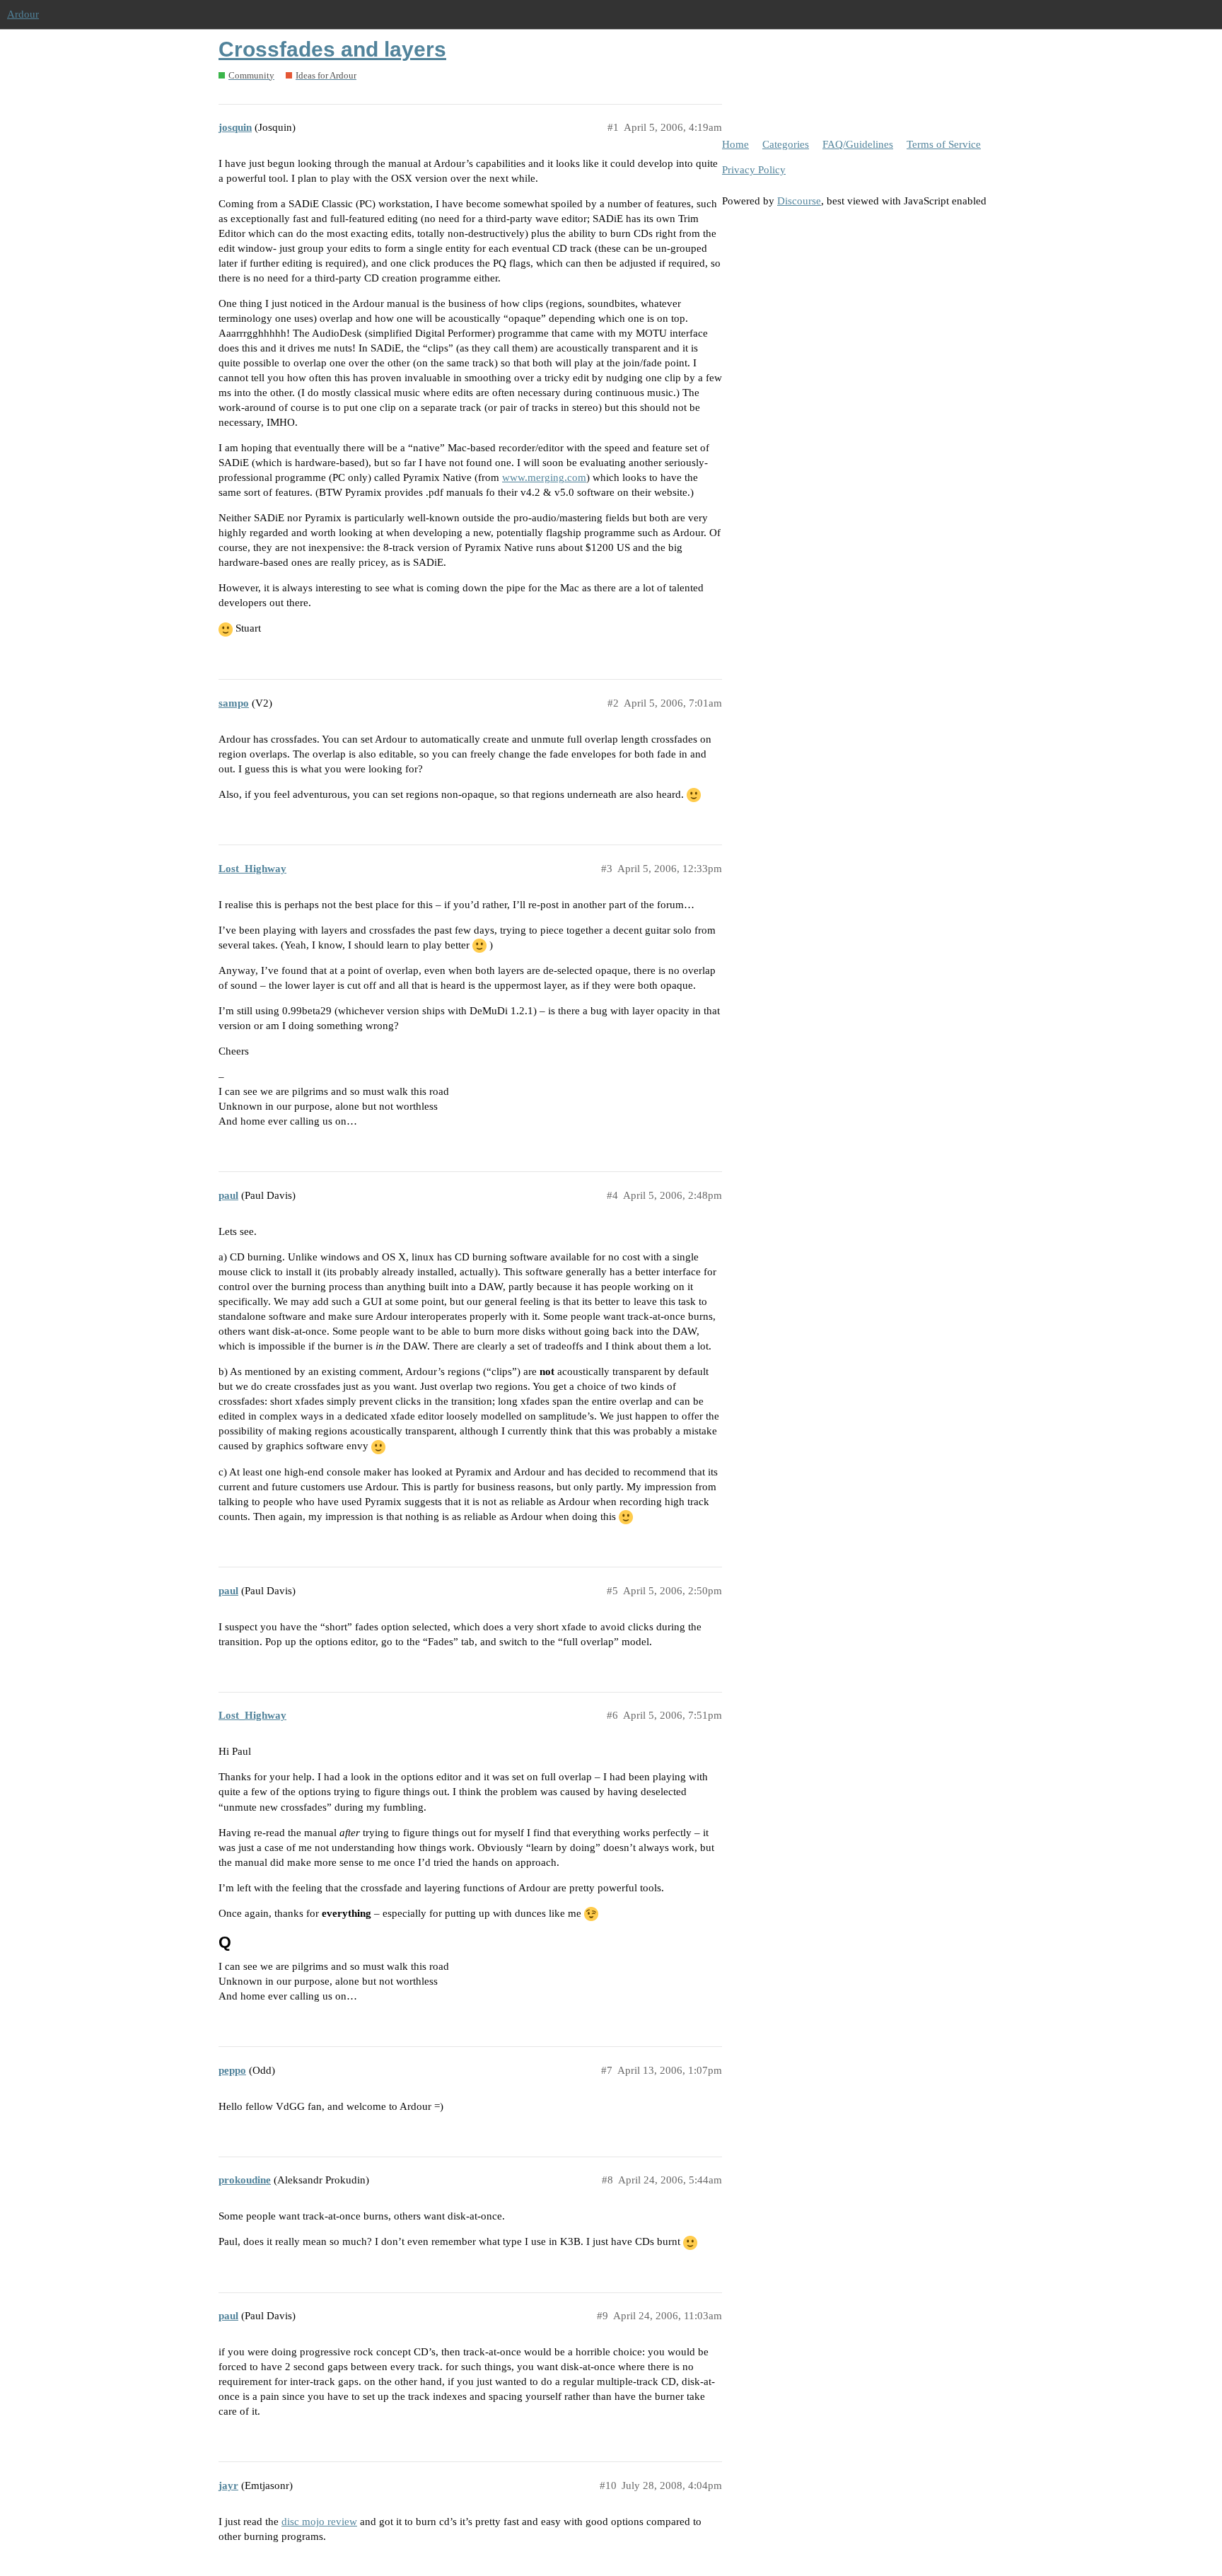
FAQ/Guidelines (858, 144)
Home (735, 144)
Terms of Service (944, 144)
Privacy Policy (754, 170)
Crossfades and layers (332, 49)
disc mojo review (319, 2522)
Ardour (23, 14)
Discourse (799, 201)
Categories (786, 144)
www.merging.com (544, 477)
